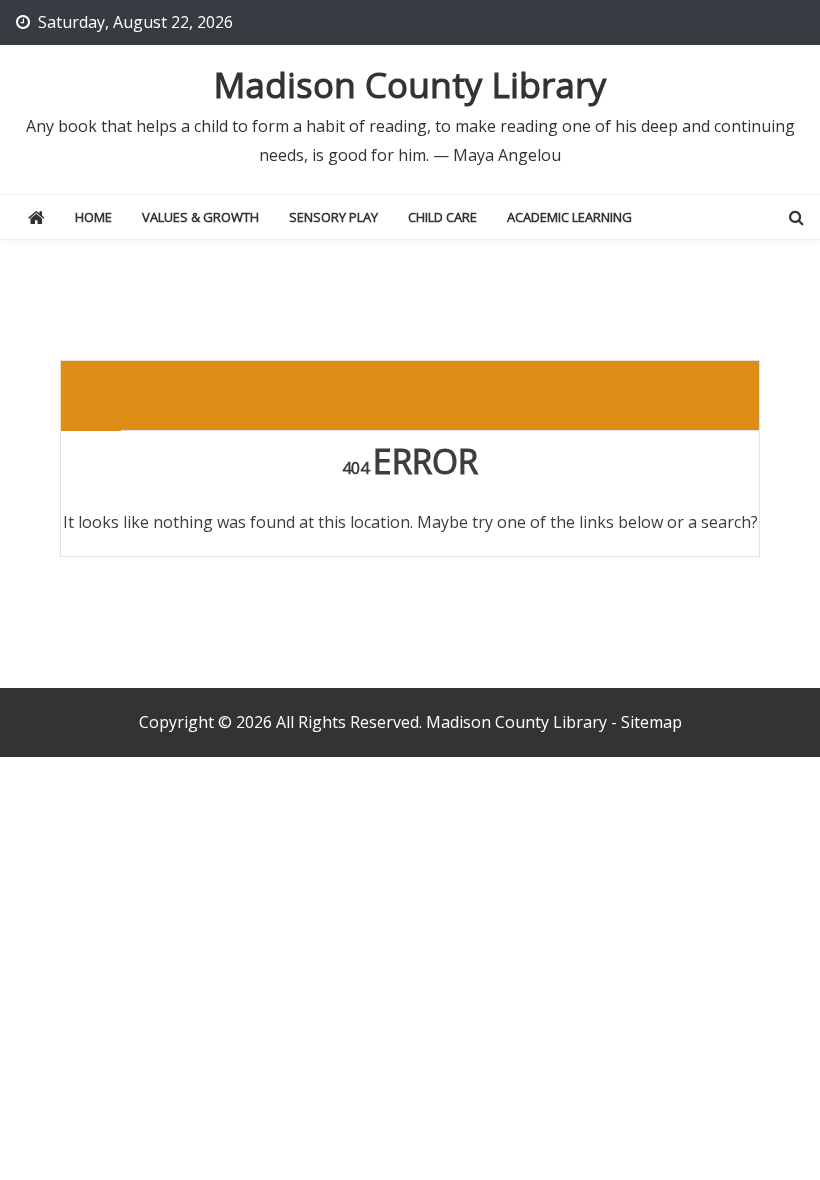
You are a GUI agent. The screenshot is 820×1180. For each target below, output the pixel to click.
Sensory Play (333, 217)
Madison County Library (410, 84)
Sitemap (651, 722)
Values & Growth (200, 217)
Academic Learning (569, 217)
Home (93, 217)
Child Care (442, 217)
